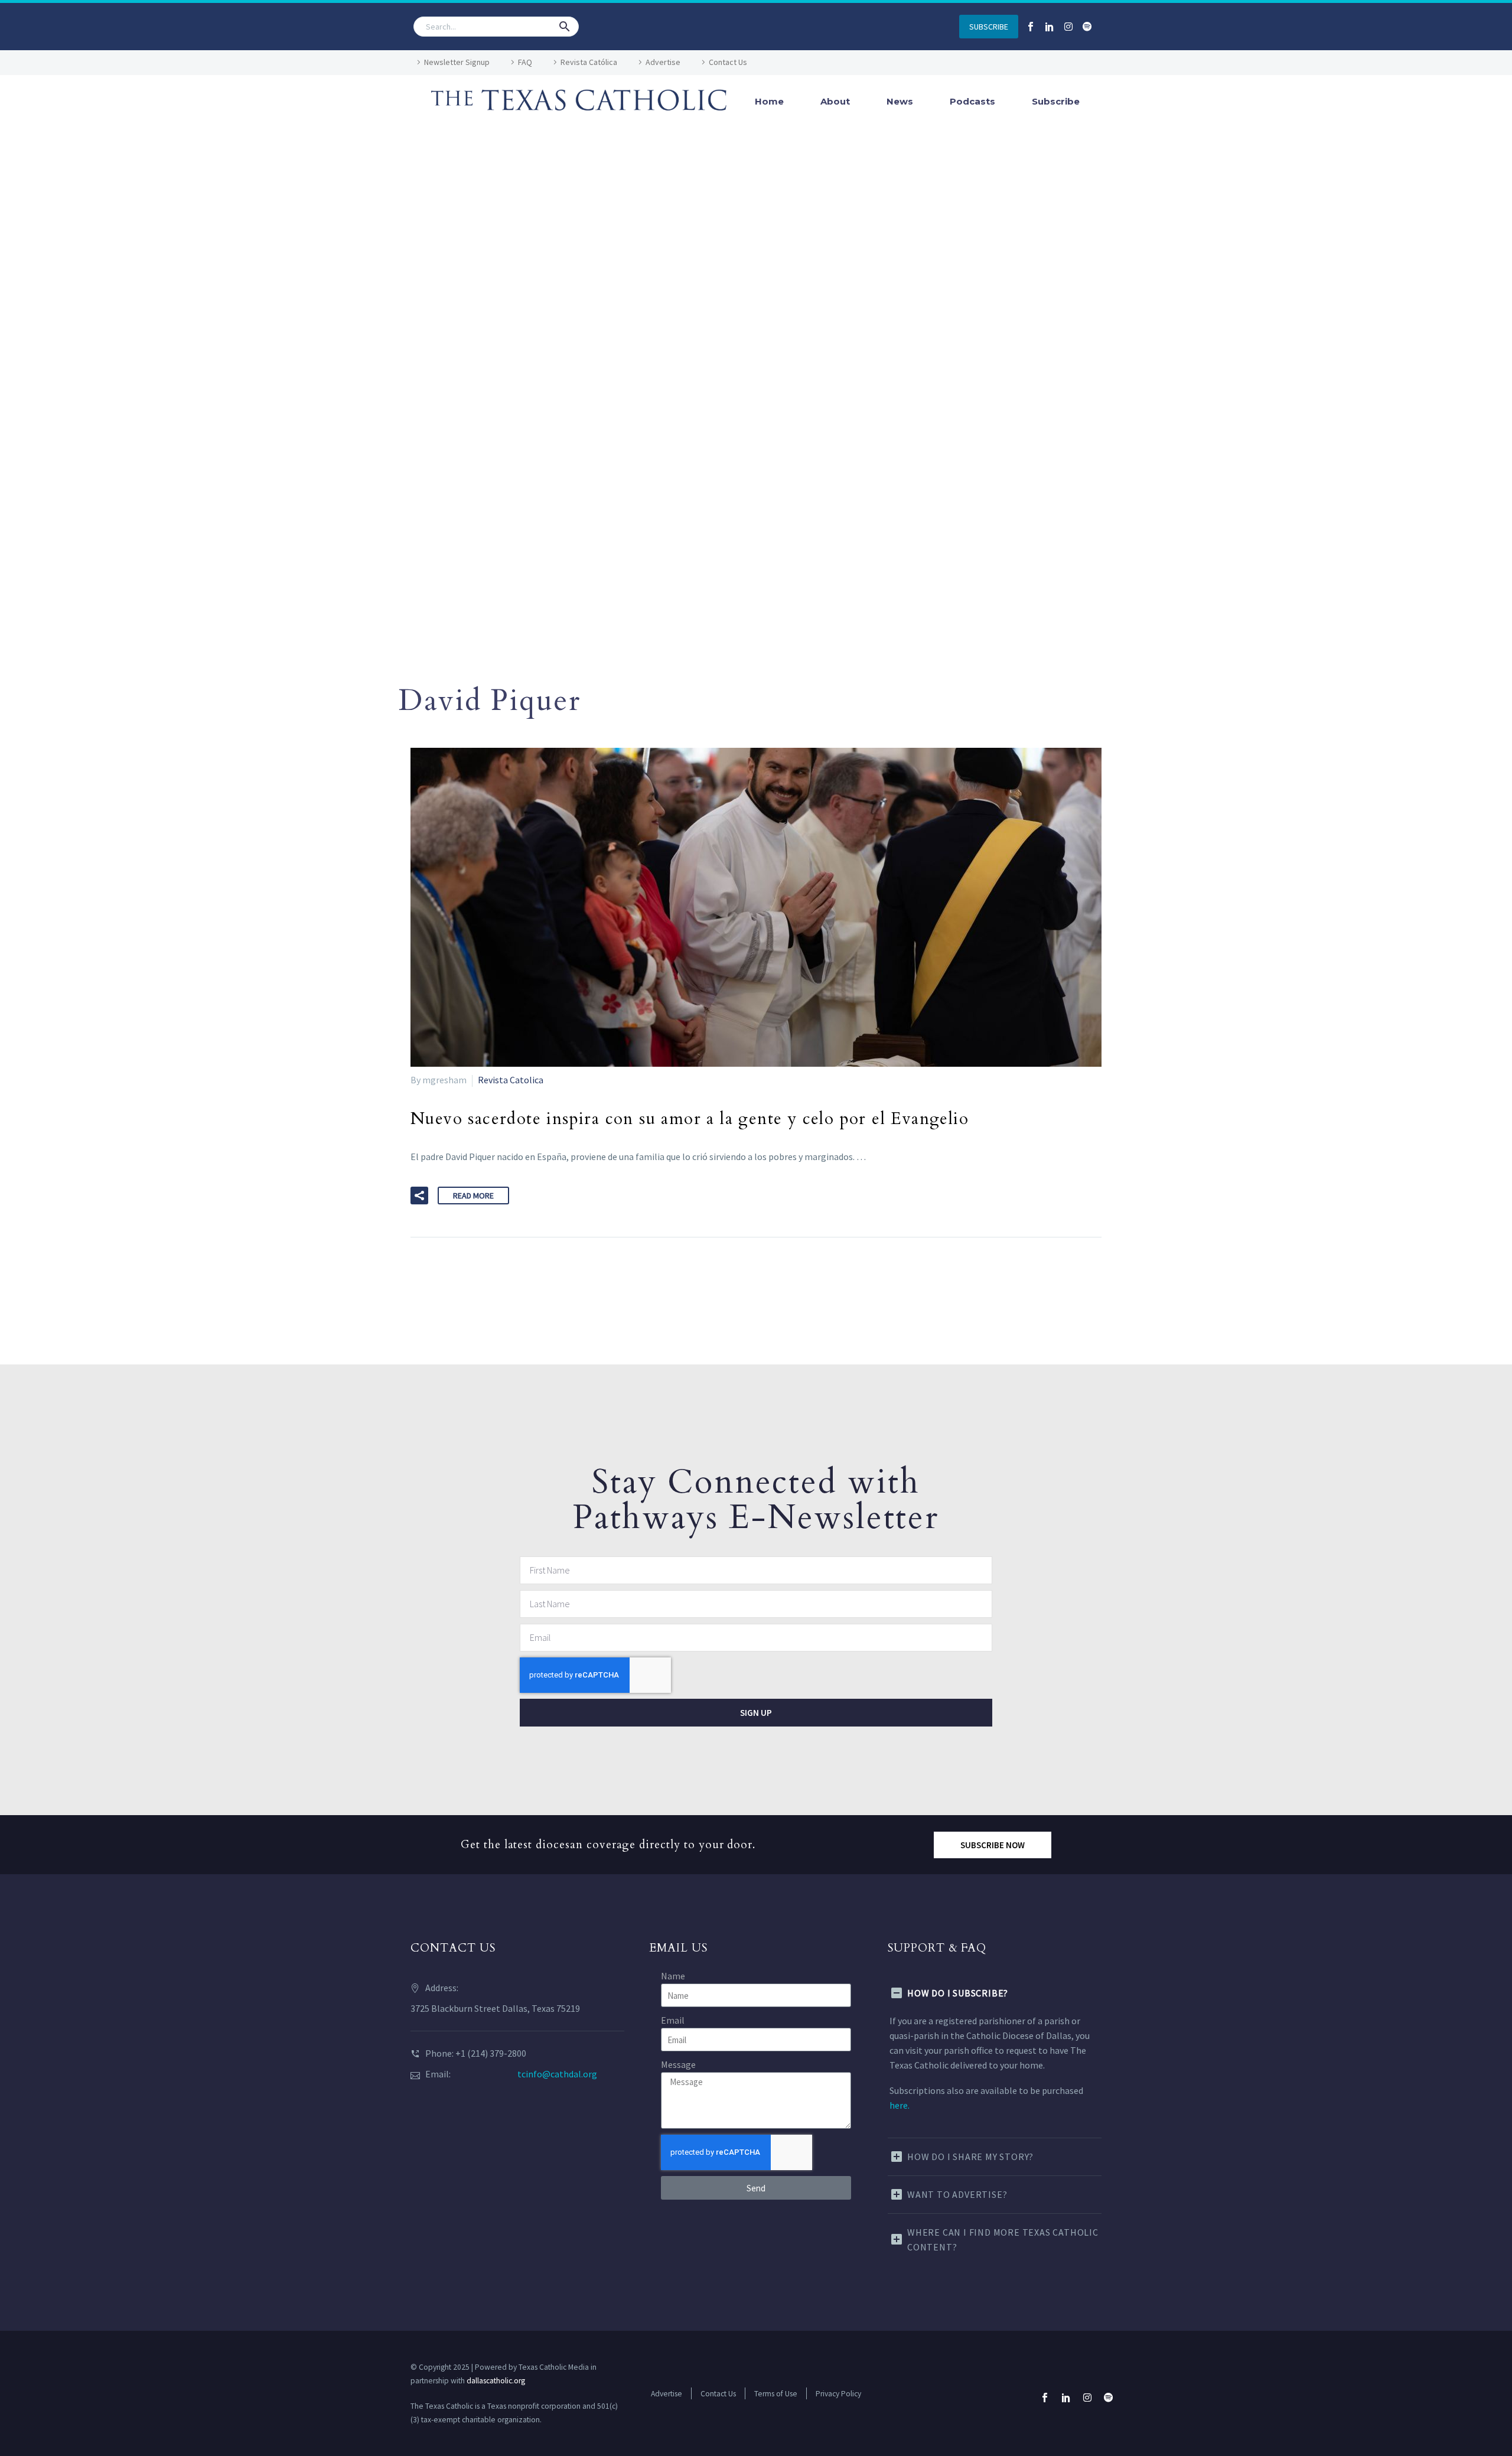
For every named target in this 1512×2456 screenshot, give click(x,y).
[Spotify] (1087, 27)
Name (673, 1976)
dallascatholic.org (496, 2381)
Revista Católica (589, 62)
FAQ (525, 62)
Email (673, 2020)
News (900, 101)
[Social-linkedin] (1050, 27)
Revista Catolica (511, 1080)
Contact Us (728, 62)
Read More (473, 1196)
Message (678, 2064)
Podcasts (972, 101)
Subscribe (1056, 101)
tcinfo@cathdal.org (557, 2074)
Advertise (663, 62)
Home (769, 101)
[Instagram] (1068, 27)
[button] (565, 27)
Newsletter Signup (457, 62)
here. (900, 2105)
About (835, 101)
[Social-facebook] (1031, 27)
